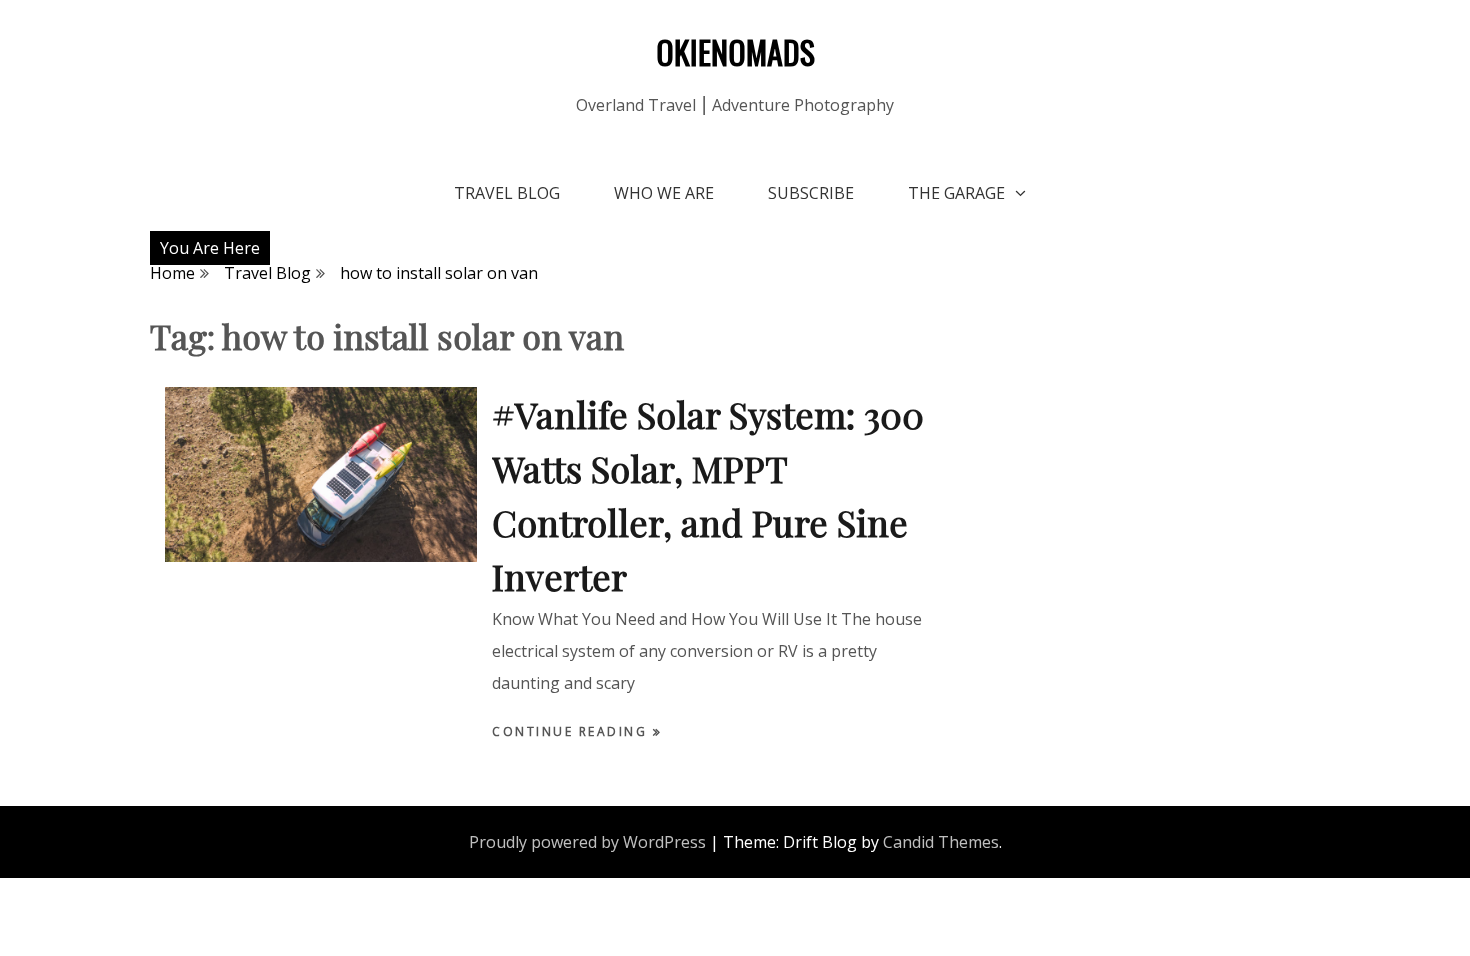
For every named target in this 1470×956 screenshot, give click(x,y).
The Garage (956, 193)
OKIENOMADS (735, 51)
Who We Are (664, 193)
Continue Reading (572, 731)
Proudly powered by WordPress (587, 842)
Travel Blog (507, 193)
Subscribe (811, 193)
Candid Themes (941, 842)
